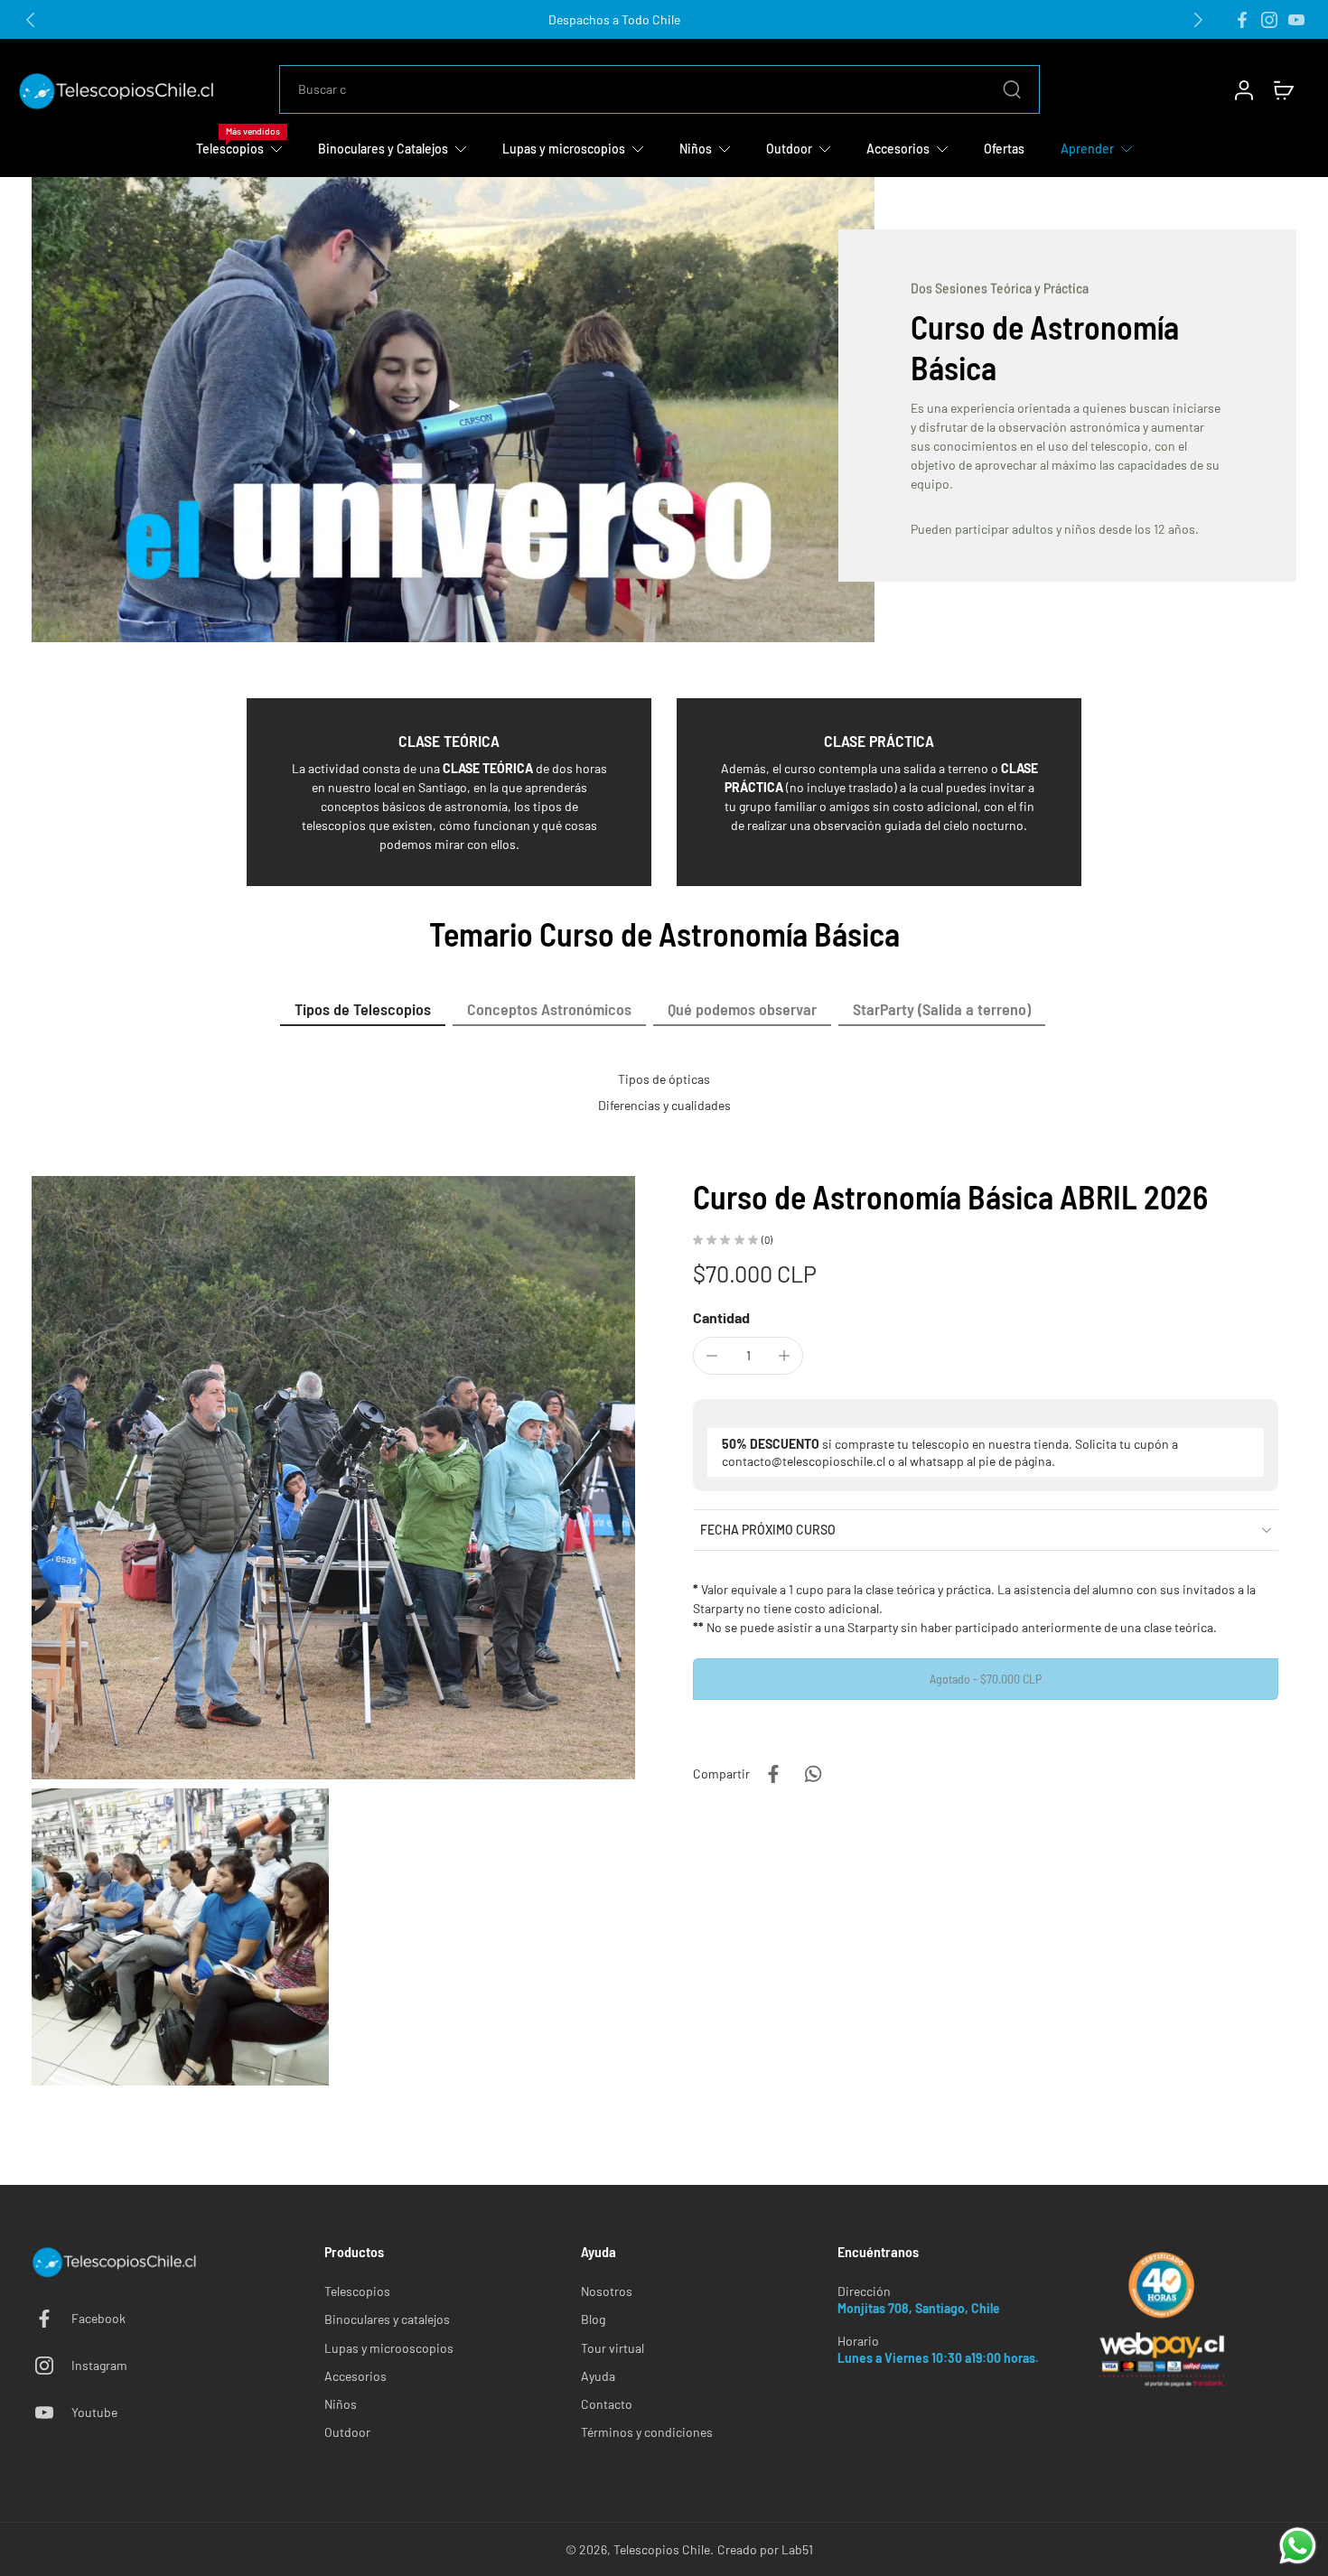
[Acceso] (1243, 89)
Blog (593, 2319)
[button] (986, 1679)
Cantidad (721, 1317)
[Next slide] (1198, 20)
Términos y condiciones (647, 2432)
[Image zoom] (333, 1478)
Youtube (94, 2412)
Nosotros (607, 2291)
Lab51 (797, 2549)
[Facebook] (1242, 20)
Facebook (98, 2318)
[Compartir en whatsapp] (813, 1774)
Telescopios (357, 2291)
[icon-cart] (1283, 89)
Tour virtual (613, 2348)
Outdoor (347, 2432)
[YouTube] (1296, 20)
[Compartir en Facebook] (773, 1774)
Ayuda (598, 2376)
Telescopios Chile (662, 2549)
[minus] (712, 1356)
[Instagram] (1269, 20)
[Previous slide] (31, 20)
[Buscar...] (1012, 89)
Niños (341, 2404)
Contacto (607, 2404)
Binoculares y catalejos (387, 2319)
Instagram (99, 2365)
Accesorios (355, 2376)
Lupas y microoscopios (389, 2348)
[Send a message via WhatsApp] (1298, 2546)
